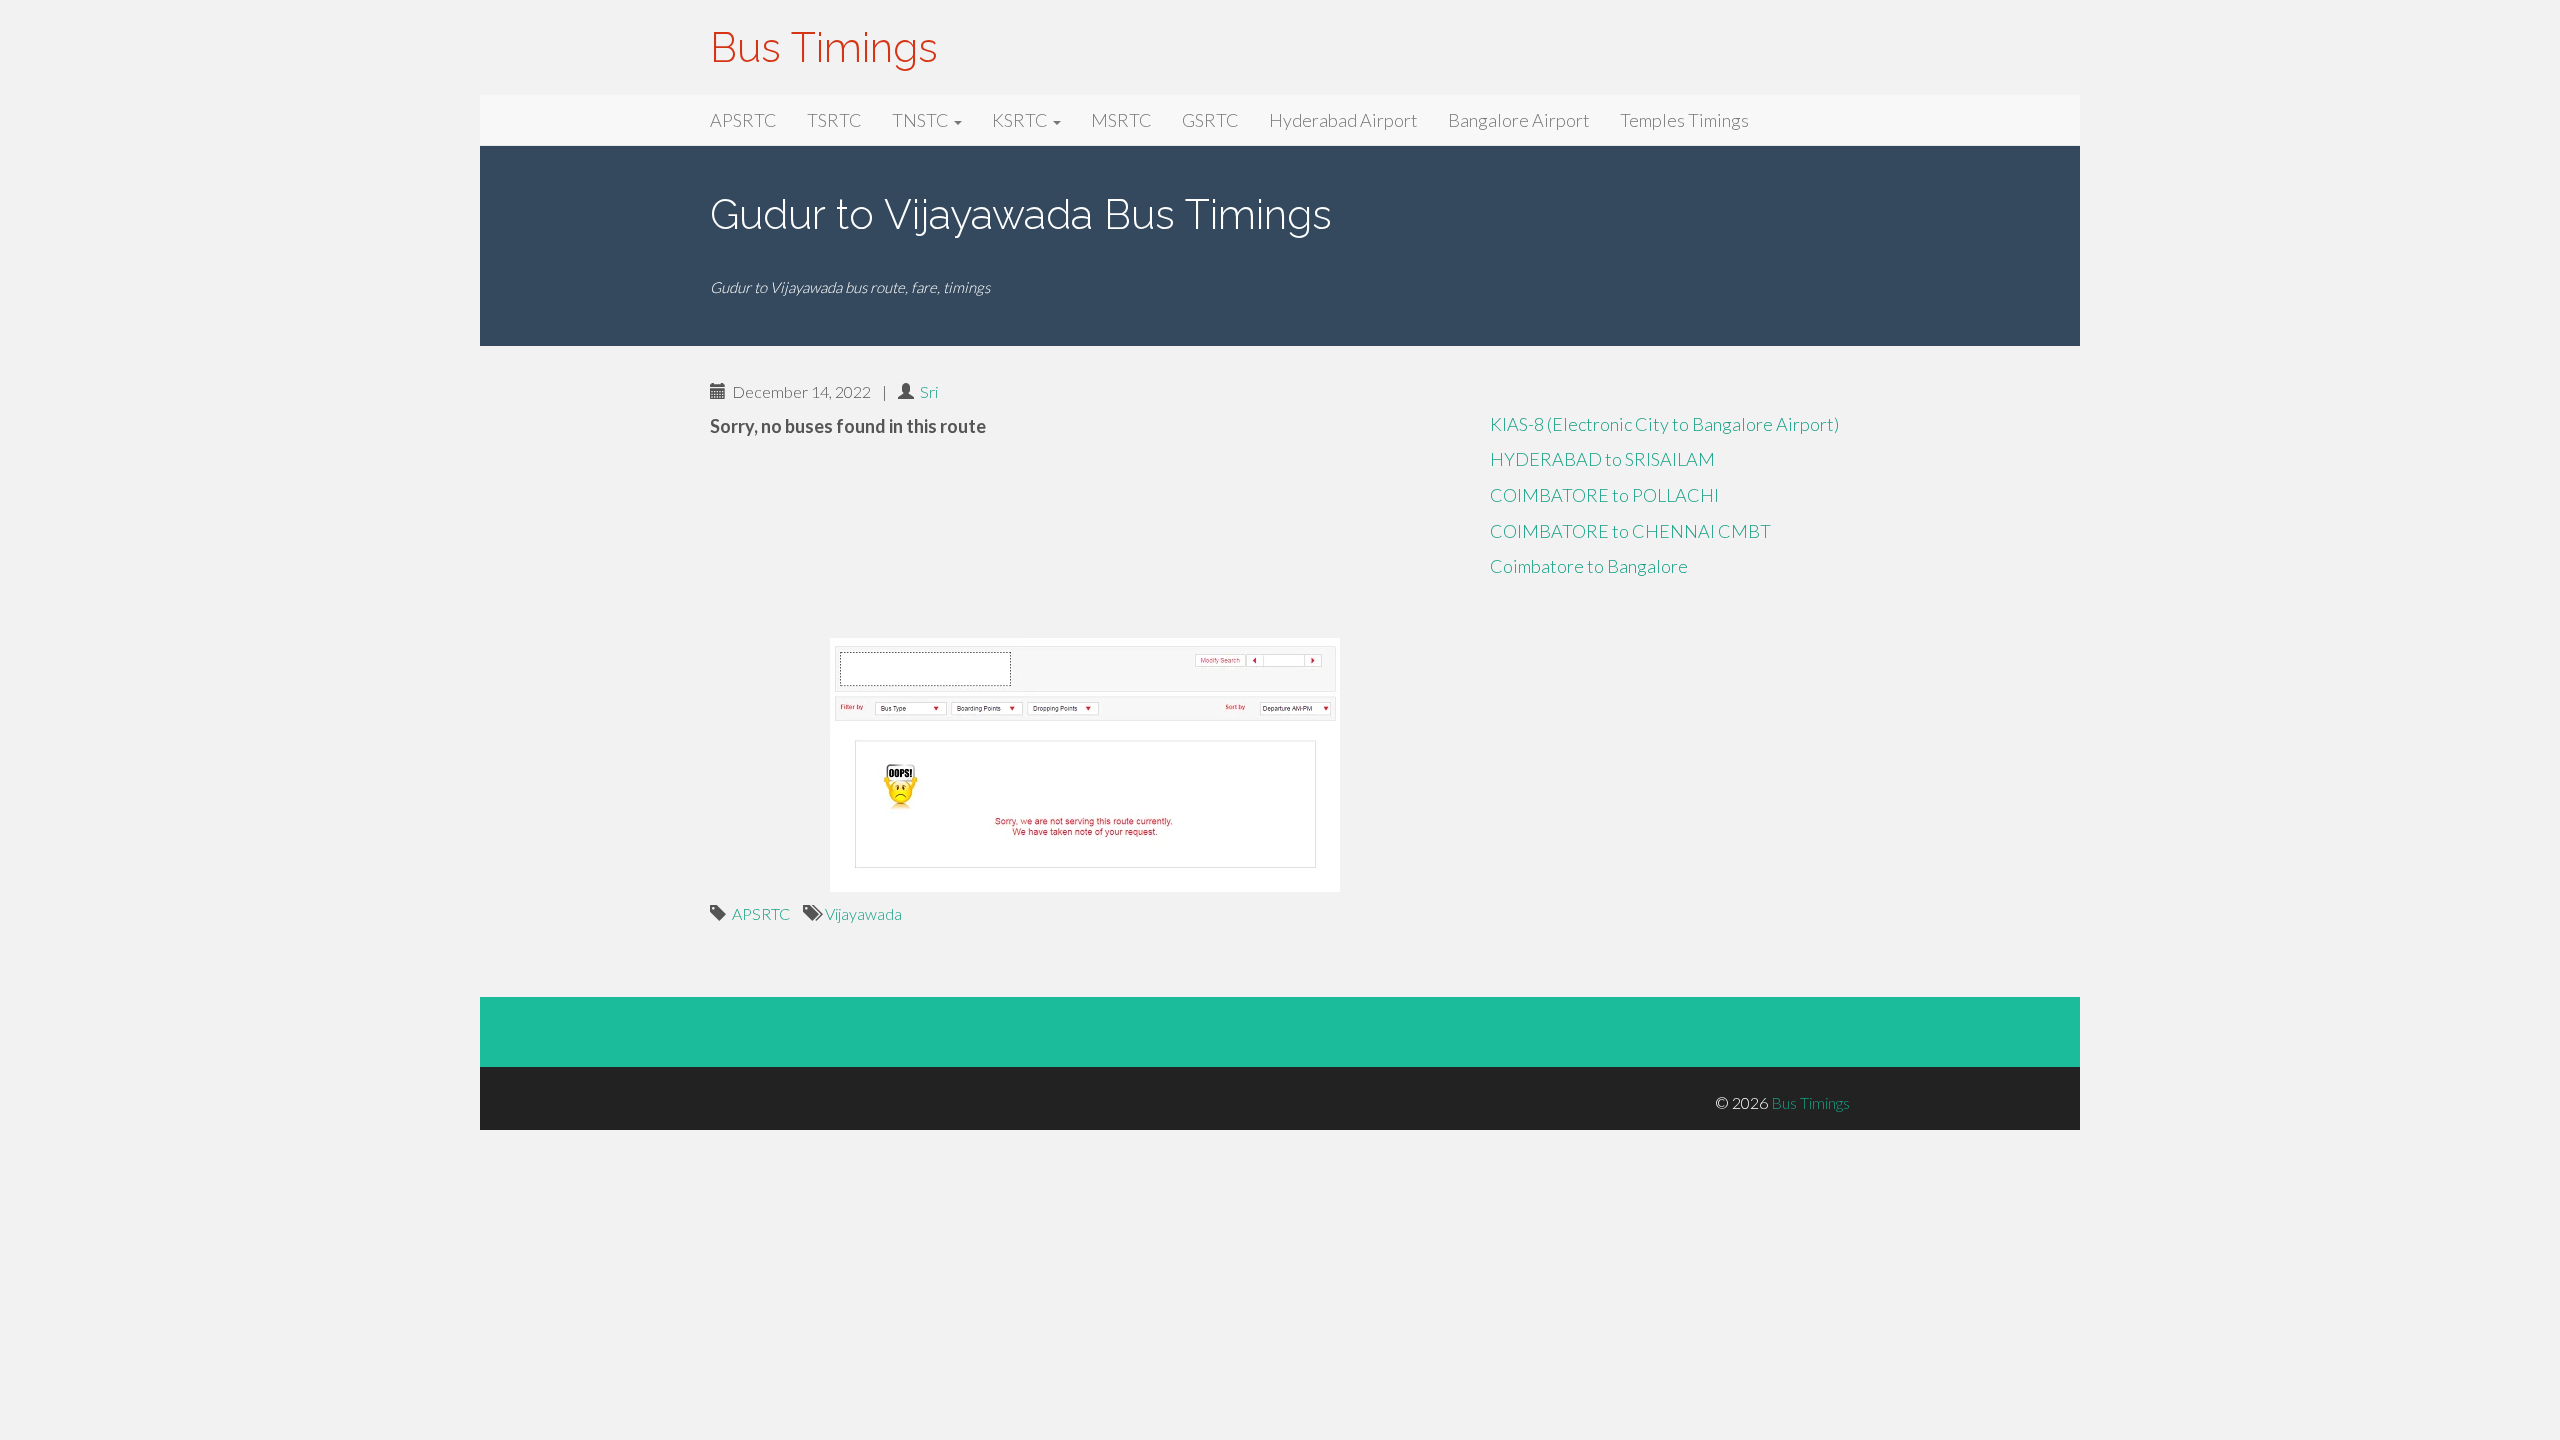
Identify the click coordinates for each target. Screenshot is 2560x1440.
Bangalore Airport (1519, 120)
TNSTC (922, 120)
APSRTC (743, 120)
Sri (929, 391)
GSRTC (1210, 120)
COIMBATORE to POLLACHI (1604, 495)
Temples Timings (1684, 120)
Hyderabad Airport (1343, 120)
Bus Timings (824, 47)
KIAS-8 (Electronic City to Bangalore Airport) (1664, 424)
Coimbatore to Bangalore (1589, 566)
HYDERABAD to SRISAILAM (1602, 459)
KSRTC (1021, 120)
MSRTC (1121, 120)
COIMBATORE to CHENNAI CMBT (1630, 531)
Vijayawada (863, 913)
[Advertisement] (1085, 541)
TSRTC (834, 120)
